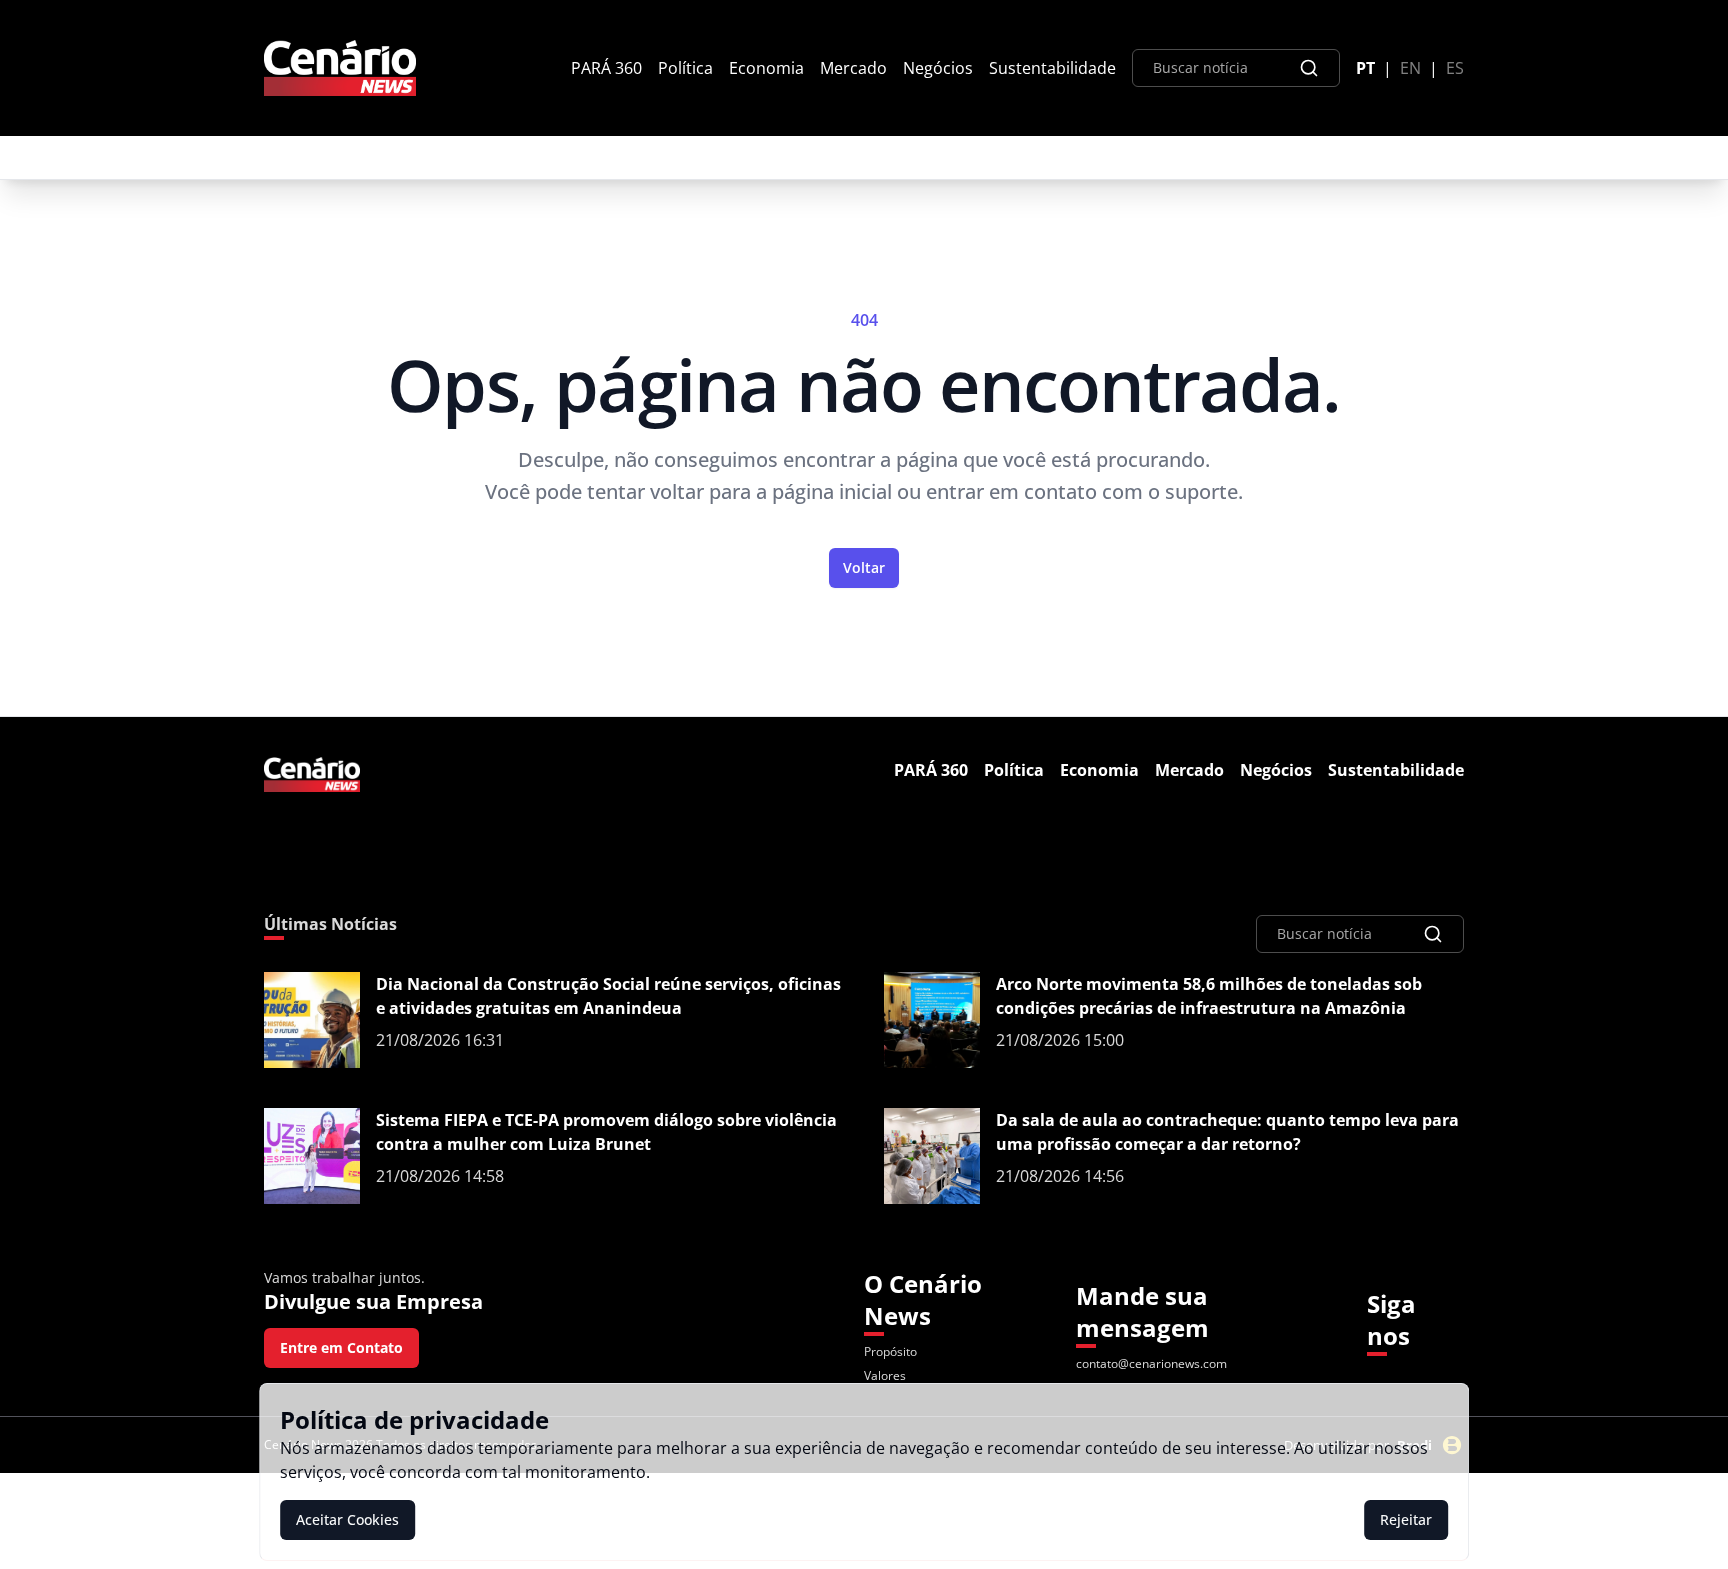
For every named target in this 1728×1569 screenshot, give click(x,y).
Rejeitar (1406, 1519)
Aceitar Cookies (347, 1519)
